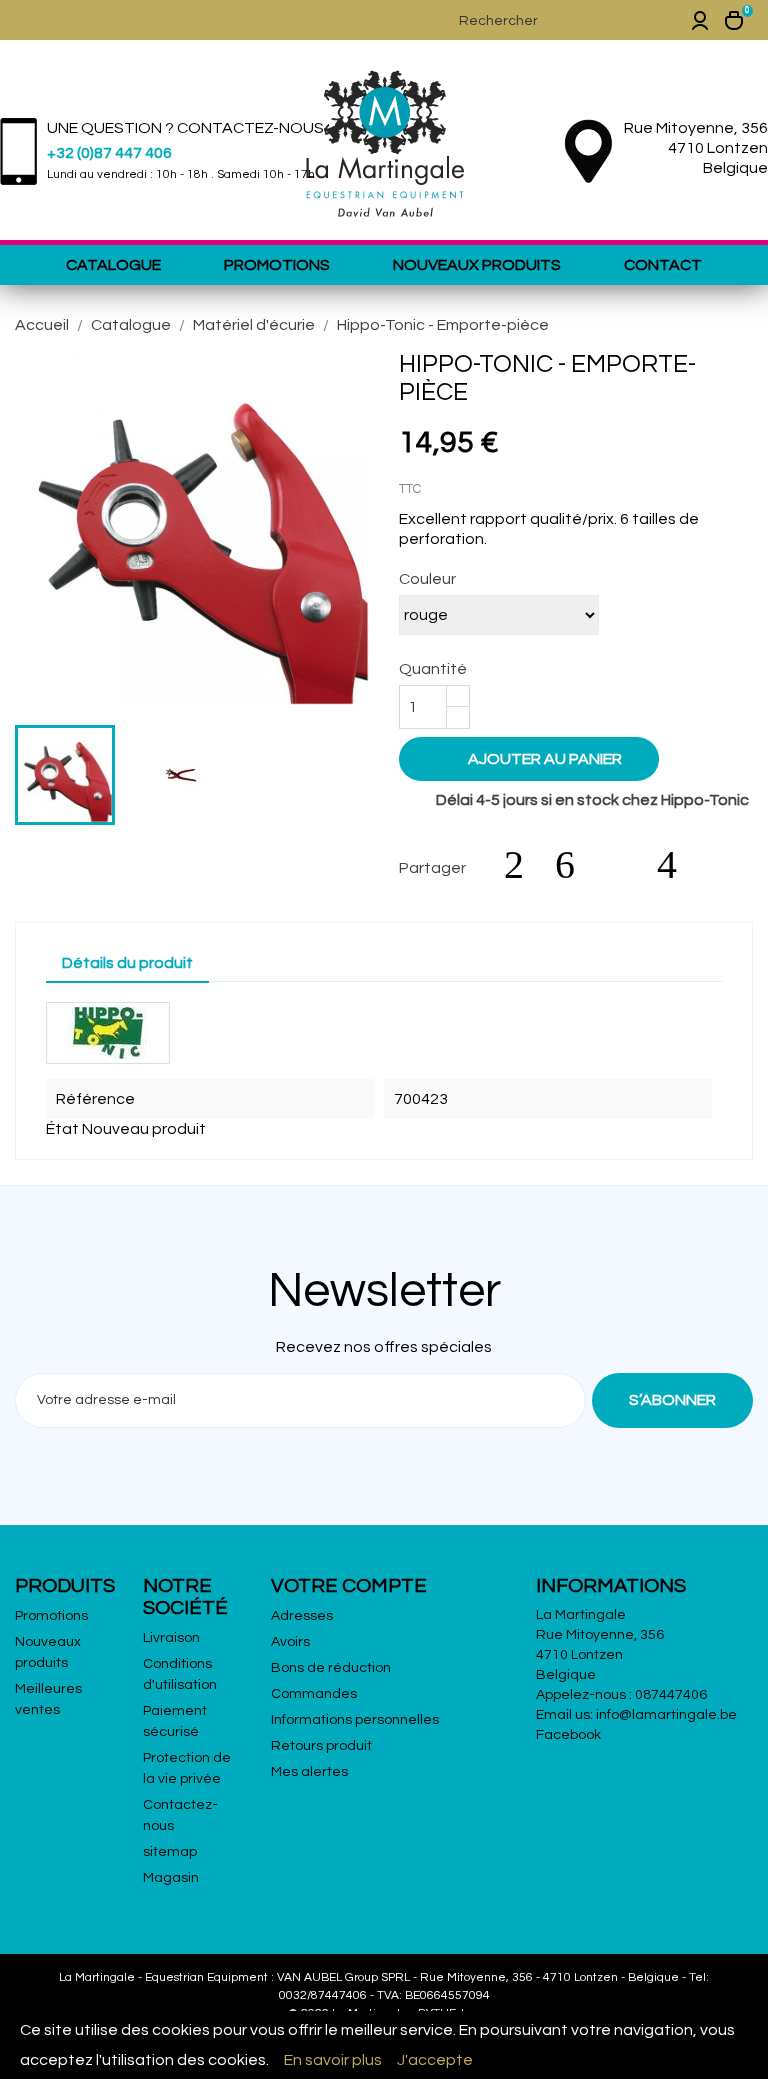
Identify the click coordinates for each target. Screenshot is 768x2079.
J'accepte (435, 2060)
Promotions (277, 265)
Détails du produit (127, 963)
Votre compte (349, 1586)
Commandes (314, 1694)
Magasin (171, 1878)
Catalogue (113, 265)
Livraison (171, 1638)
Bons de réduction (331, 1668)
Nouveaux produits (477, 265)
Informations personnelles (355, 1720)
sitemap (170, 1852)
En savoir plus (333, 2060)
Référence (95, 1099)
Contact (663, 265)
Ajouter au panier (531, 758)
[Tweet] (575, 865)
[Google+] (626, 865)
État (62, 1129)
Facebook (568, 1735)
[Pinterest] (677, 865)
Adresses (302, 1616)
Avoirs (290, 1642)
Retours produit (321, 1746)
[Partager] (524, 865)
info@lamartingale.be (666, 1715)
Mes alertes (309, 1772)
